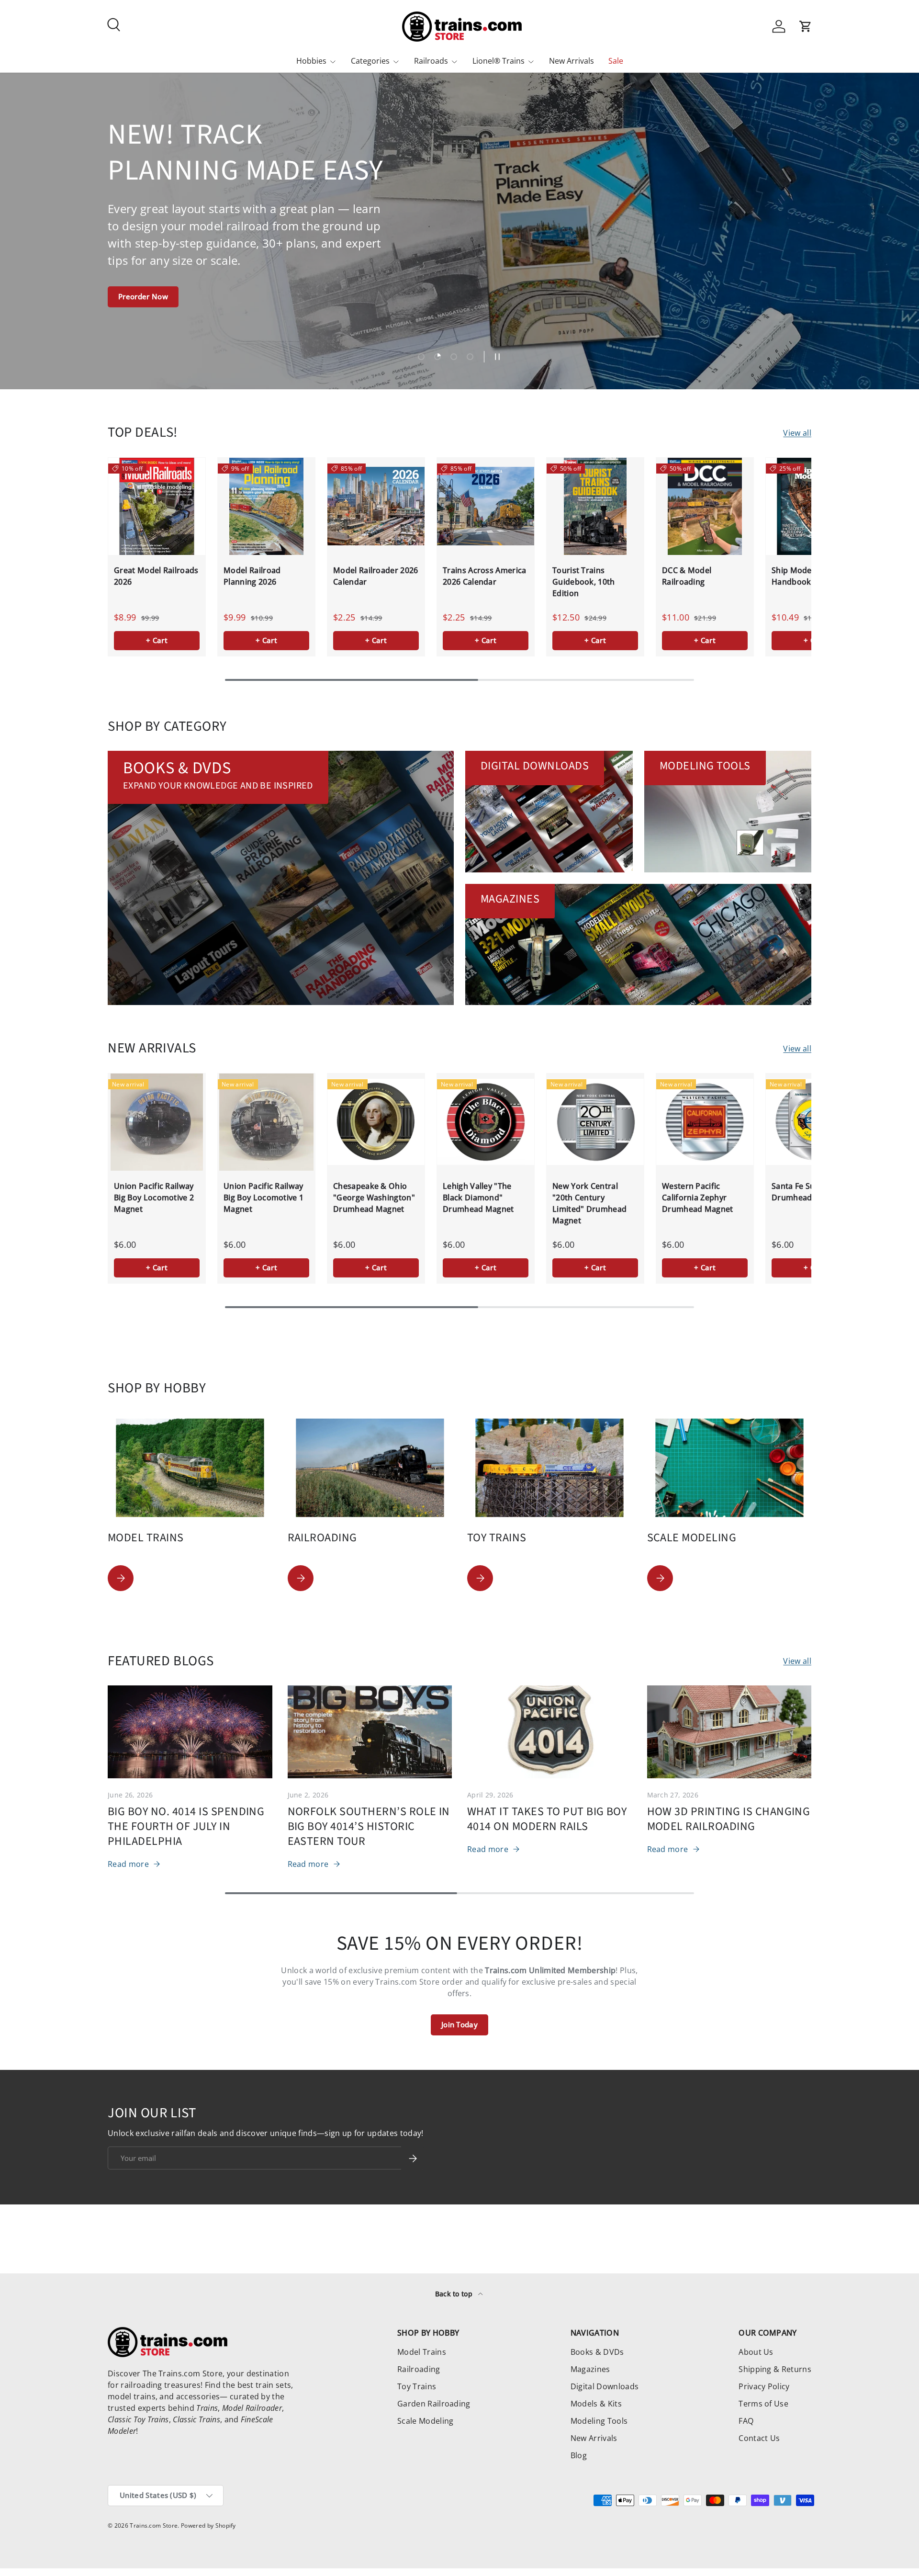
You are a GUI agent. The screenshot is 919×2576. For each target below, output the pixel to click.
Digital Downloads (605, 2386)
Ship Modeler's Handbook (800, 576)
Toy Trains (417, 2386)
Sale (616, 61)
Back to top (455, 2294)
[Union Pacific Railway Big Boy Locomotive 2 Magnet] (157, 1122)
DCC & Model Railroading (687, 576)
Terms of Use (763, 2404)
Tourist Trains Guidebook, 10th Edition (584, 582)
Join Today (459, 2024)
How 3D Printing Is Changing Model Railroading (729, 1819)
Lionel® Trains (499, 61)
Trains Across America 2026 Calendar (485, 576)
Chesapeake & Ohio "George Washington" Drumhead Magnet (374, 1198)
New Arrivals (572, 61)
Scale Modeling (425, 2421)
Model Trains (422, 2352)
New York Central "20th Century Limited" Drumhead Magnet (589, 1203)
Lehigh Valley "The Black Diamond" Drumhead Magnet (478, 1198)
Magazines (590, 2369)
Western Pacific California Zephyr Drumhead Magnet (698, 1198)
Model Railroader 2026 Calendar (376, 576)
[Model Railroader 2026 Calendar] (376, 506)
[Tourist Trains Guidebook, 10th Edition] (595, 506)
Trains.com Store (154, 2525)
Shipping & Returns (775, 2369)
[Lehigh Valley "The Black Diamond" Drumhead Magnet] (486, 1122)
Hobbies (311, 61)
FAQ (746, 2421)
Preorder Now (143, 296)
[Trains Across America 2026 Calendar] (486, 506)
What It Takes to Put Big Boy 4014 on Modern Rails (547, 1819)
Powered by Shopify (208, 2525)
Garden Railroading (434, 2404)
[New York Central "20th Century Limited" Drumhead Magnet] (595, 1122)
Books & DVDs (597, 2352)
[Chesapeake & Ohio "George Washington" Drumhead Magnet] (376, 1122)
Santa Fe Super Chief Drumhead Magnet (810, 1192)
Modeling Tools (599, 2421)
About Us (756, 2352)
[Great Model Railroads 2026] (157, 506)
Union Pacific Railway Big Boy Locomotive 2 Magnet (154, 1198)
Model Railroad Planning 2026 (252, 576)
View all (797, 433)
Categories (370, 61)
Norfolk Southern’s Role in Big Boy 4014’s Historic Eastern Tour (369, 1826)
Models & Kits (596, 2404)
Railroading (419, 2369)
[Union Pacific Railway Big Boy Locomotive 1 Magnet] (266, 1122)
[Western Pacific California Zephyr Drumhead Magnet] (705, 1122)
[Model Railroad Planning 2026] (266, 506)
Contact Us (759, 2438)
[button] (806, 26)
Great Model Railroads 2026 (156, 576)
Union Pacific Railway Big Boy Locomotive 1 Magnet (263, 1198)
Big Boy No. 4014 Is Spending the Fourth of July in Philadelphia (186, 1826)
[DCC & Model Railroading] (705, 506)
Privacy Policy (764, 2386)
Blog (579, 2455)
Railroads (431, 61)
